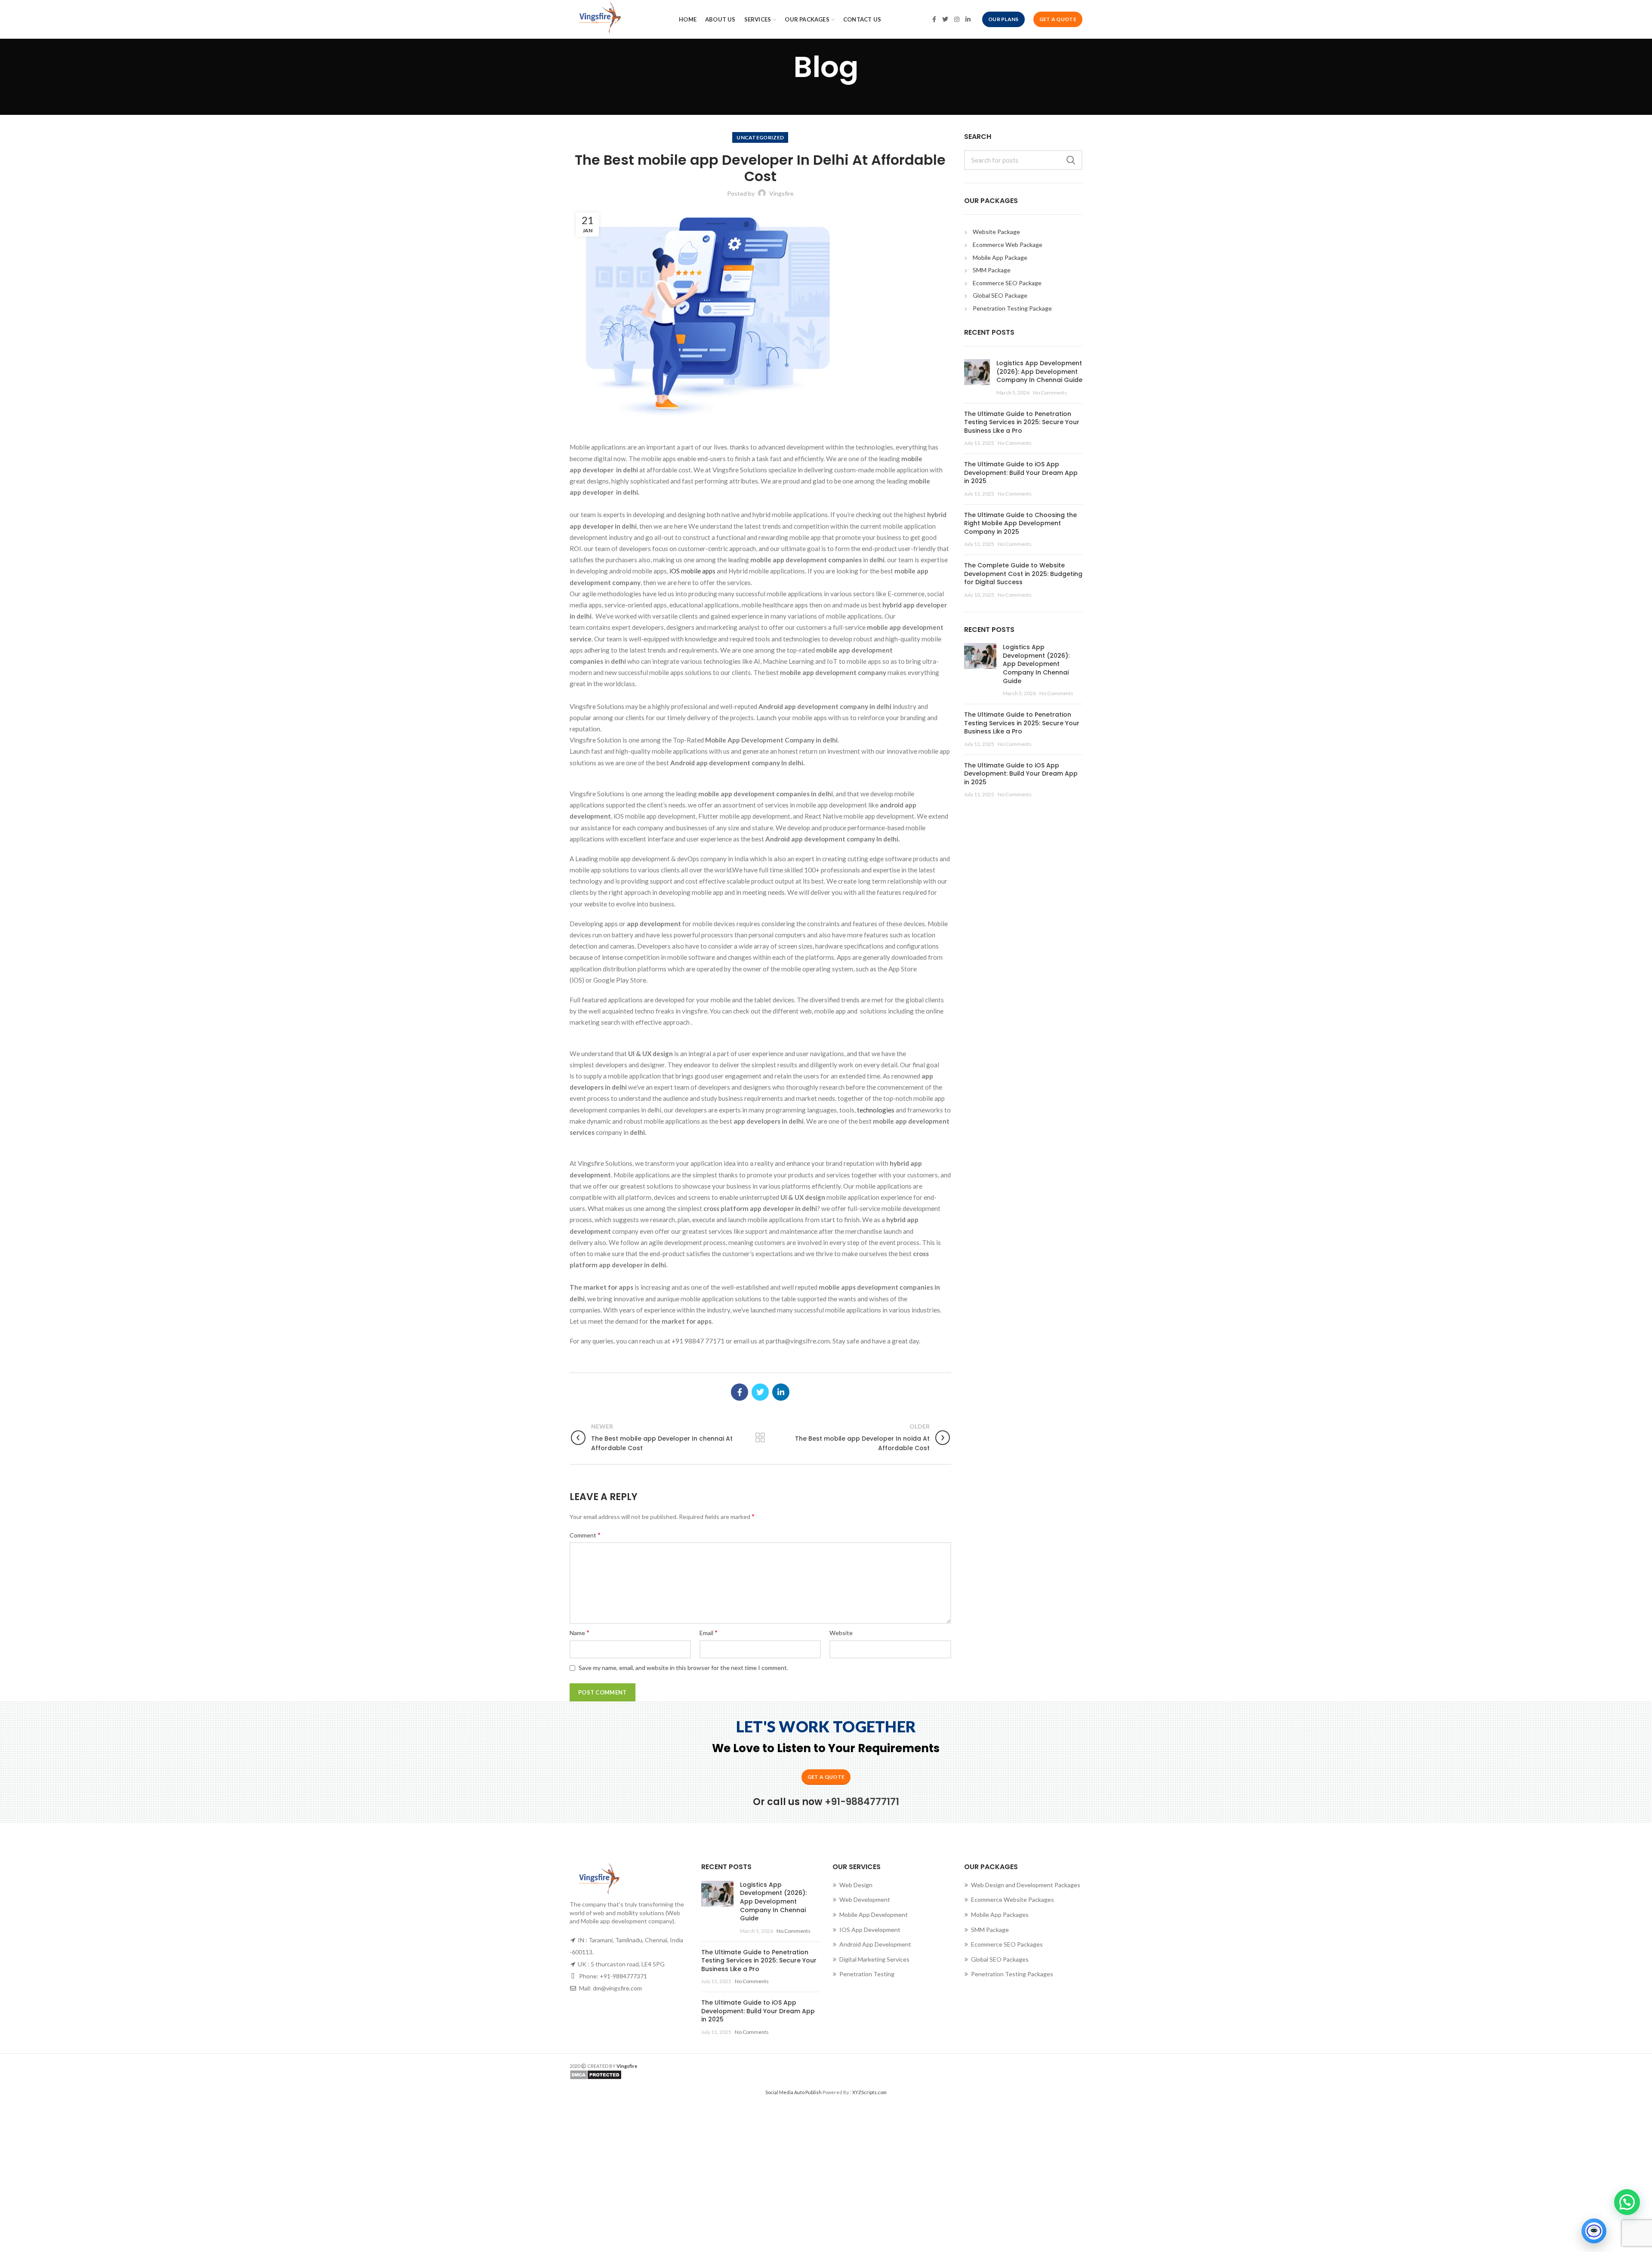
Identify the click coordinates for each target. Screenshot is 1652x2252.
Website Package (996, 232)
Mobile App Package (1000, 257)
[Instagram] (957, 19)
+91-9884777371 (623, 1976)
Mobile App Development (874, 1915)
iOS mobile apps (692, 571)
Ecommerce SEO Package (1007, 283)
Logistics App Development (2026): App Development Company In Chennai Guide (1039, 371)
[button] (1627, 2202)
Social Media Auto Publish (794, 2092)
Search (1071, 160)
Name (579, 1632)
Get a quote (826, 1777)
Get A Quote (1058, 19)
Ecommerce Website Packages (1012, 1899)
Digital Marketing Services (874, 1959)
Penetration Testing (867, 1974)
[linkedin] (968, 19)
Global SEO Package (1000, 295)
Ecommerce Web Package (1008, 245)
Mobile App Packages (1000, 1915)
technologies (876, 1110)
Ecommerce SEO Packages (1007, 1944)
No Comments (1050, 393)
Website (841, 1633)
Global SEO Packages (1000, 1959)
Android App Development (875, 1944)
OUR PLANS (1003, 19)
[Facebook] (934, 19)
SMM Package (992, 270)
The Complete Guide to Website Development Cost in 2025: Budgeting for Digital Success (1023, 574)
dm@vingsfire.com (617, 1988)
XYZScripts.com (869, 2092)
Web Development (865, 1899)
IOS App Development (870, 1930)
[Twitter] (945, 19)
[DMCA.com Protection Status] (695, 2075)
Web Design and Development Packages (1026, 1885)
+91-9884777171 (862, 1802)
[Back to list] (760, 1438)
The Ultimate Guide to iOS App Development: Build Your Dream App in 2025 (1021, 473)
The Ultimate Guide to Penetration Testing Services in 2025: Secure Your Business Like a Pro (1022, 422)
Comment (585, 1535)
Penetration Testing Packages (1012, 1974)
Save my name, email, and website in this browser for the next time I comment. (683, 1668)
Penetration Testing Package (1012, 308)
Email (709, 1632)
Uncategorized (760, 137)
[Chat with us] (1594, 2231)
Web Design (856, 1885)
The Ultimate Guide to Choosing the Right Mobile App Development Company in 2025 (1020, 523)
